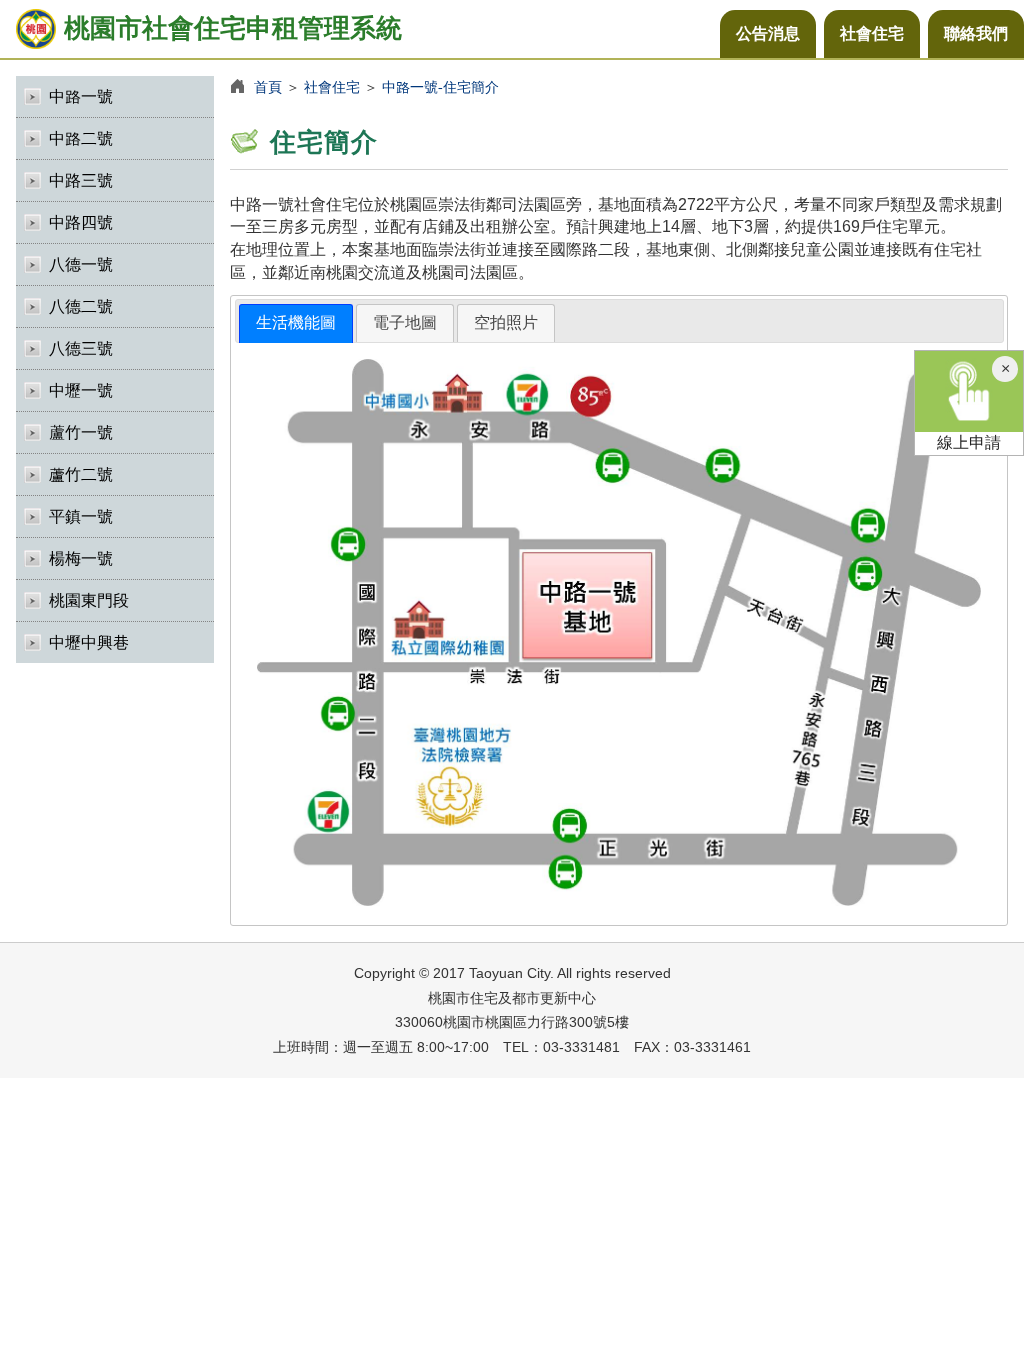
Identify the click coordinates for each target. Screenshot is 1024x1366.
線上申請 (969, 442)
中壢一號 (81, 390)
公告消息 (768, 33)
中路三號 (81, 180)
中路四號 (81, 222)
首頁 (268, 87)
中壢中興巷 (89, 642)
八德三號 (81, 348)
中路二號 (81, 138)
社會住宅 (872, 33)
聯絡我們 (976, 33)
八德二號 (81, 306)
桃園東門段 (89, 600)
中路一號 (81, 96)
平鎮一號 (81, 516)
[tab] (296, 323)
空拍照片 (506, 322)
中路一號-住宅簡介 (440, 87)
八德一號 (81, 264)
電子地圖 (405, 322)
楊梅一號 (81, 558)
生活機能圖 (296, 322)
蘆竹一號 (81, 432)
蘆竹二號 (81, 474)
